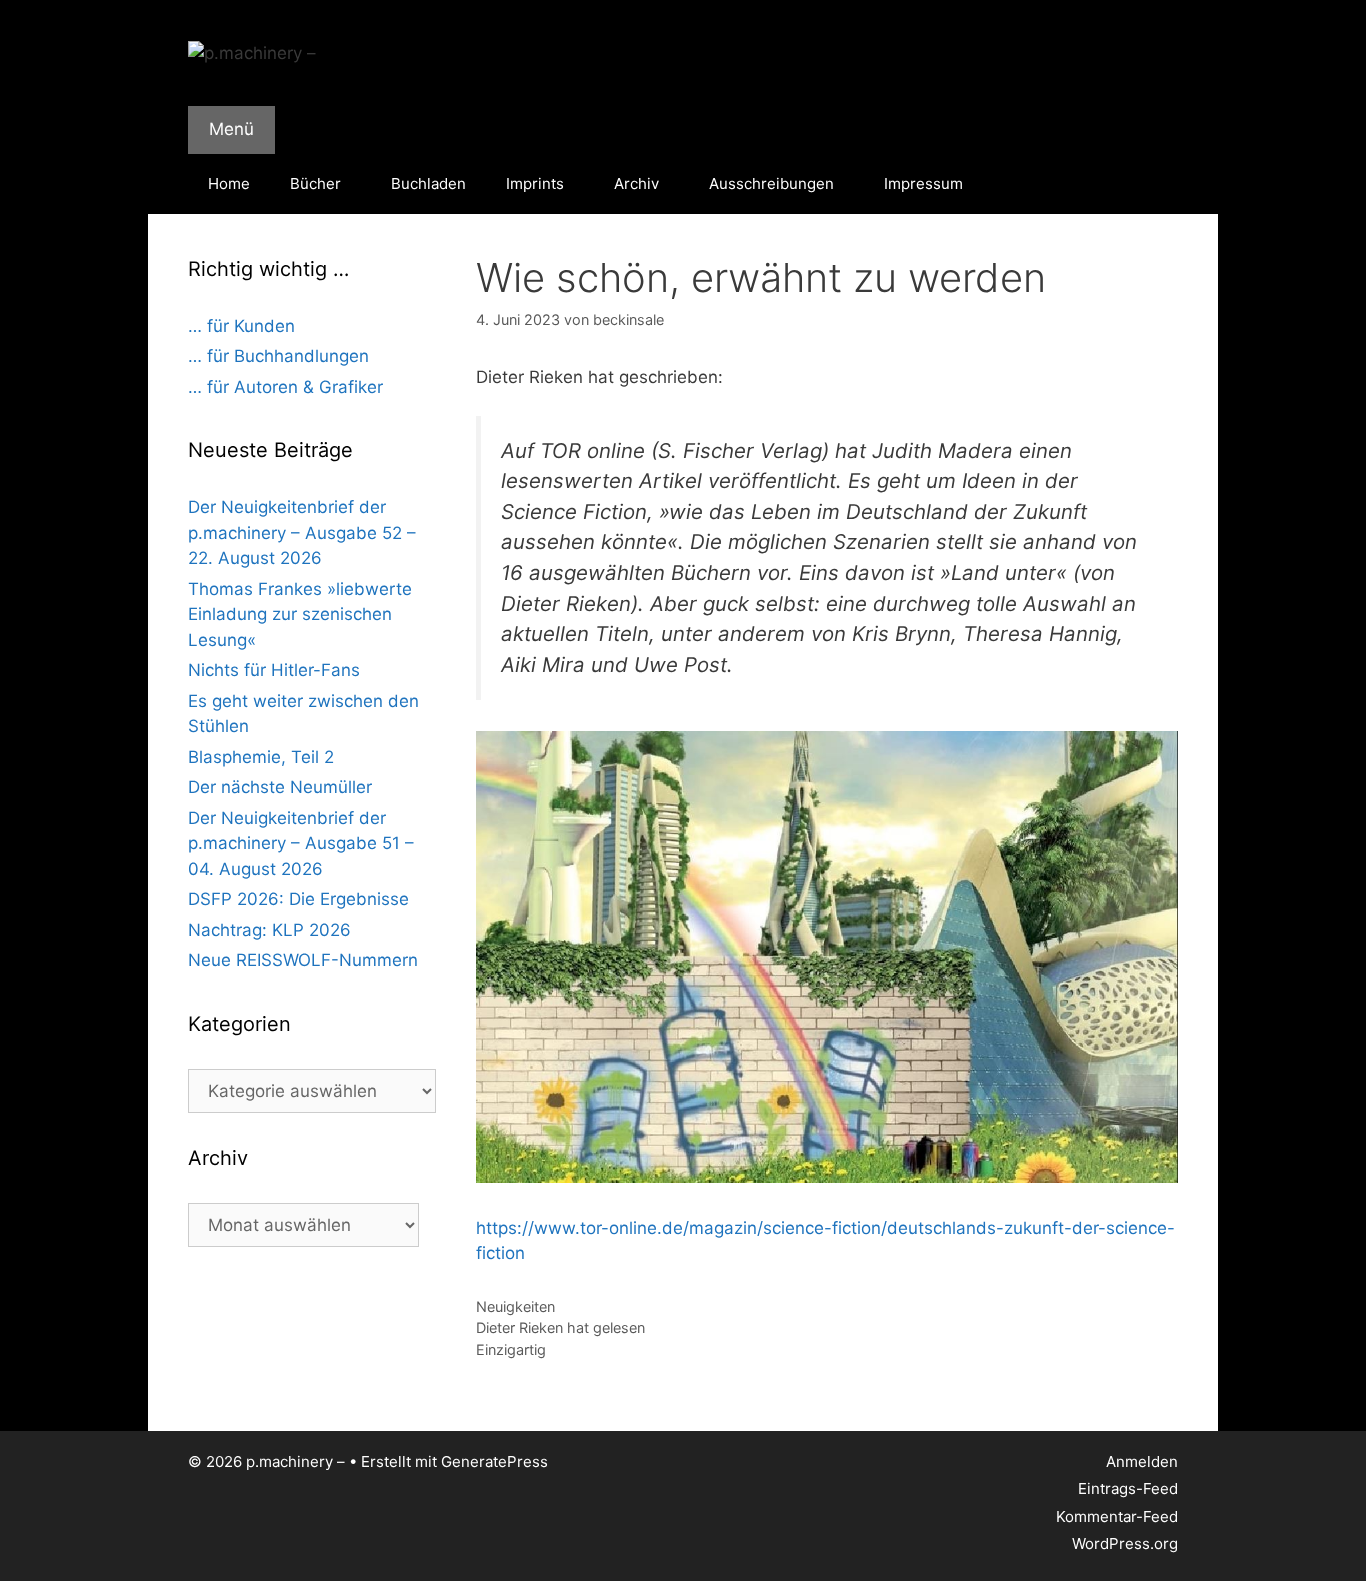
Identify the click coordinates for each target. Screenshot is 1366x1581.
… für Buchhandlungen (278, 356)
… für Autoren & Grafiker (285, 387)
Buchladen (428, 183)
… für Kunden (241, 326)
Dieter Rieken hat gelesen (560, 1327)
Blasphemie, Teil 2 (261, 757)
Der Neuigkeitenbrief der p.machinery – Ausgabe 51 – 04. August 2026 (301, 843)
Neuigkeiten (515, 1306)
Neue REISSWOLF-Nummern (303, 960)
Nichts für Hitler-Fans (274, 670)
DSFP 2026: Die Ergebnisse (298, 899)
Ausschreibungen (771, 183)
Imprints (535, 183)
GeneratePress (494, 1461)
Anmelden (1142, 1461)
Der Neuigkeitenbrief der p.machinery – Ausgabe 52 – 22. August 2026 (302, 532)
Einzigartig (511, 1349)
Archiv (636, 183)
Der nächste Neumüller (280, 787)
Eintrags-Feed (1128, 1488)
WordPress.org (1125, 1543)
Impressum (923, 183)
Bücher (315, 183)
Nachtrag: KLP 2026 (269, 930)
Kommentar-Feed (1117, 1516)
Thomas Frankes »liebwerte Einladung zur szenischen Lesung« (300, 614)
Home (229, 183)
